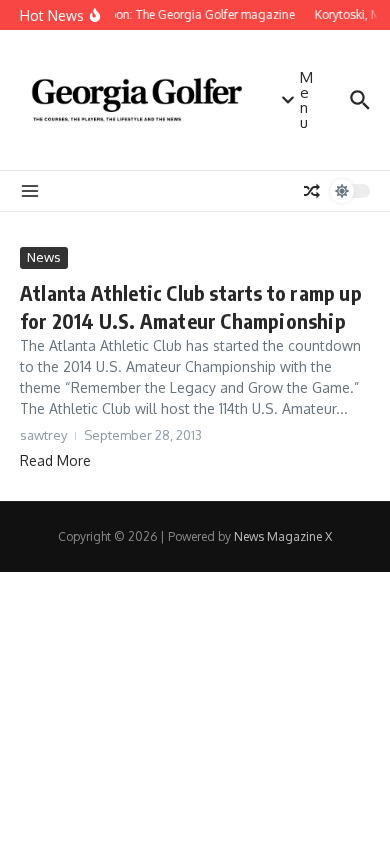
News (44, 257)
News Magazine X (283, 536)
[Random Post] (312, 191)
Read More (55, 460)
